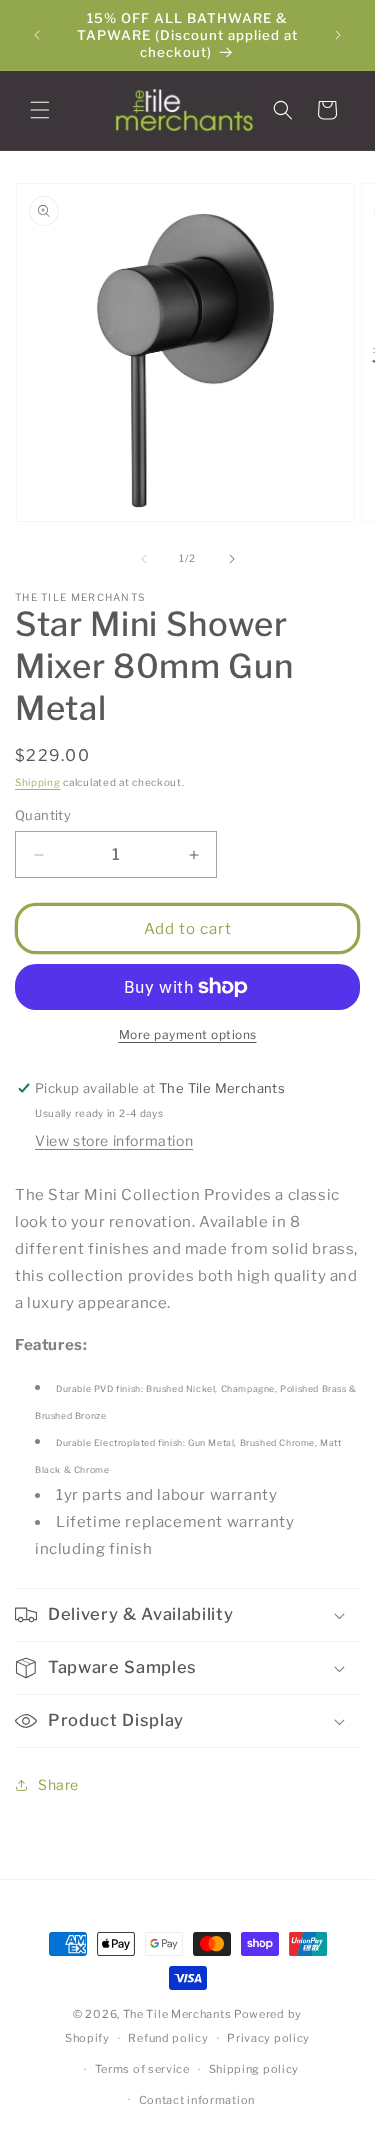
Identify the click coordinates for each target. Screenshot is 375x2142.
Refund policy (168, 2038)
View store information (114, 1140)
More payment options (188, 1034)
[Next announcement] (338, 35)
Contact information (197, 2100)
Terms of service (142, 2069)
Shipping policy (254, 2069)
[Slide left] (144, 559)
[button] (40, 110)
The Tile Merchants (177, 2014)
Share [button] (58, 1784)
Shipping (38, 782)
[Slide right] (232, 559)
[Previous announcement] (37, 35)
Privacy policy (268, 2038)
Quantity (43, 815)
